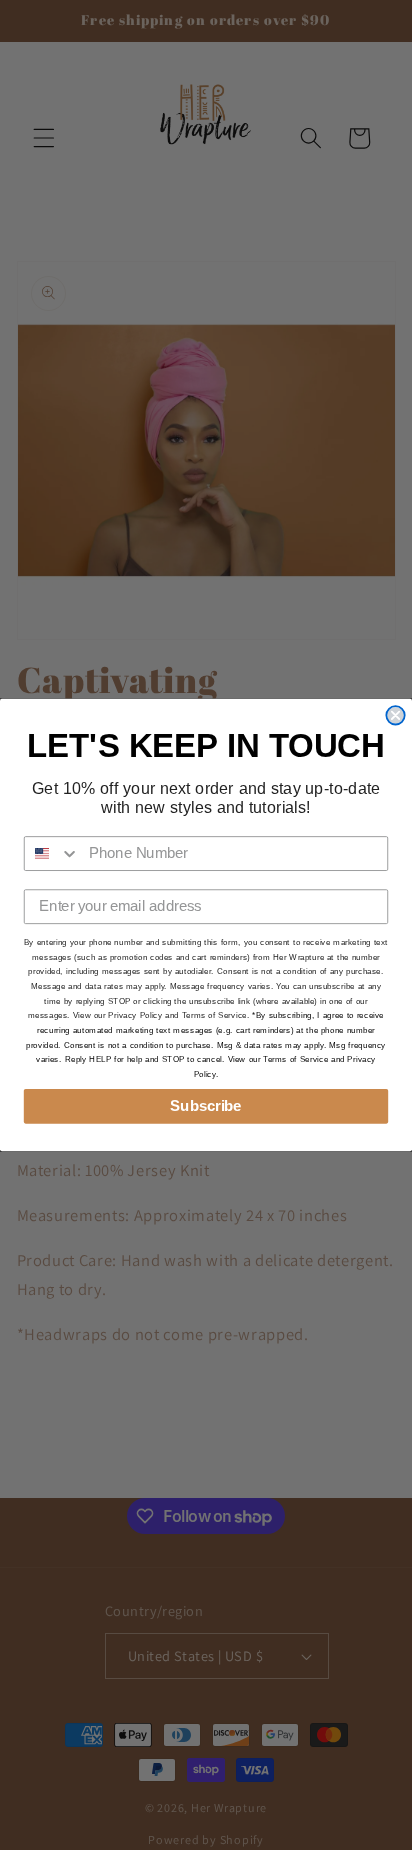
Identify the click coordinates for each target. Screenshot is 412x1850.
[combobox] (52, 853)
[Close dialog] (395, 715)
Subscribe (205, 1106)
